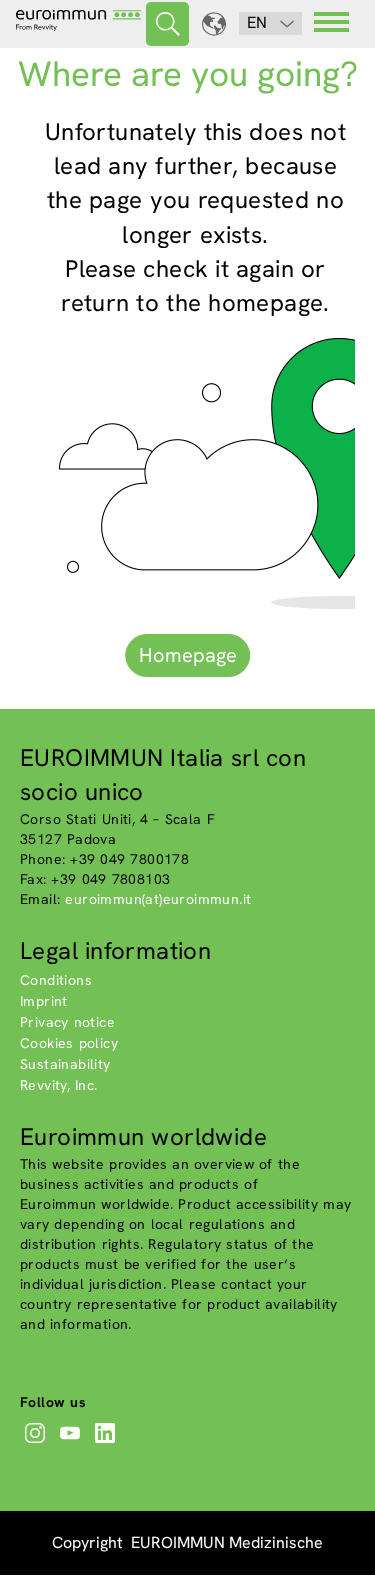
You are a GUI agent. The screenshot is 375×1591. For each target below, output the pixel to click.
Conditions (56, 980)
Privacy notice (67, 1022)
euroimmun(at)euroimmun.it (158, 899)
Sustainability (65, 1064)
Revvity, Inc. (59, 1085)
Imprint (44, 1001)
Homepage (188, 655)
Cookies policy (69, 1043)
